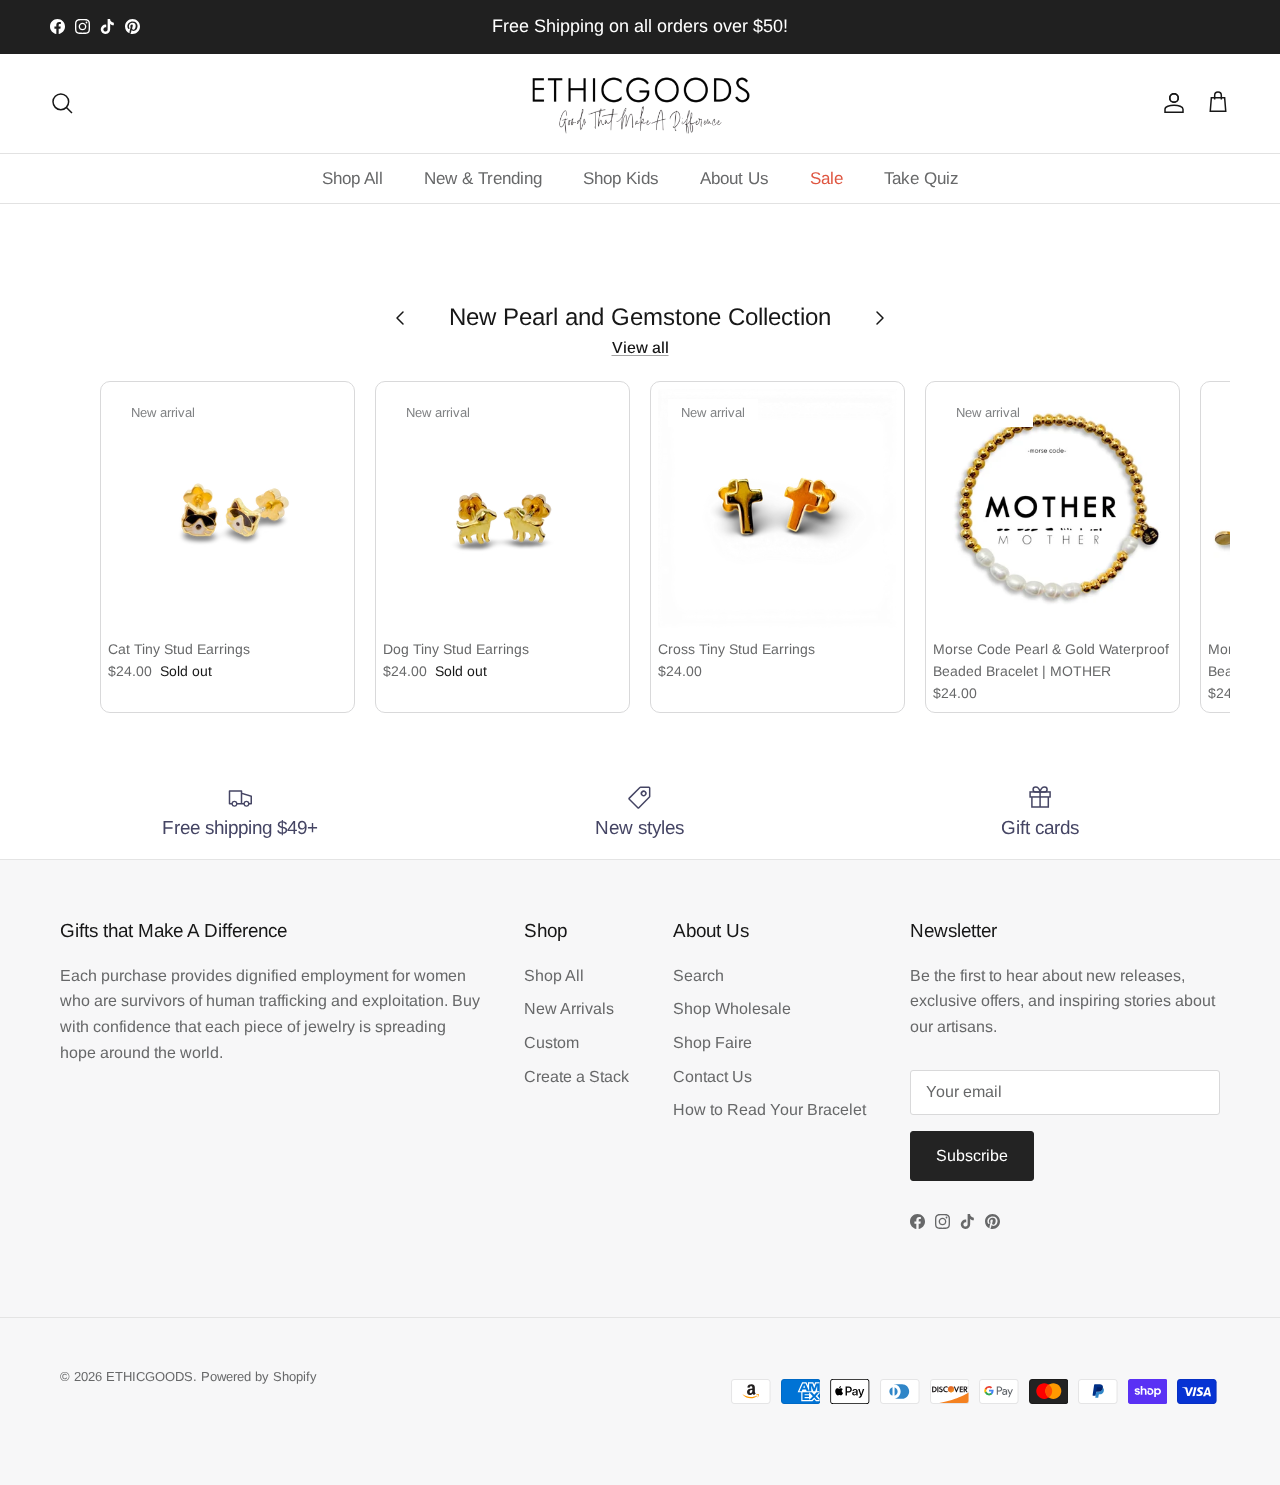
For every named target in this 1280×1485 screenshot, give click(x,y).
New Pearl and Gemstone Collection (640, 316)
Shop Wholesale (732, 1008)
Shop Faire (712, 1042)
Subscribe (972, 1155)
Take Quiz (921, 178)
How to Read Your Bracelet (769, 1109)
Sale (826, 178)
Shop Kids (621, 178)
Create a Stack (576, 1076)
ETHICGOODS (149, 1376)
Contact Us (712, 1076)
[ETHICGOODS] (640, 103)
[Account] (1170, 103)
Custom (551, 1042)
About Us (734, 178)
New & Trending (483, 178)
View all (640, 347)
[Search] (62, 103)
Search (698, 975)
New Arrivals (569, 1008)
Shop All (352, 178)
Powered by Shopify (259, 1376)
